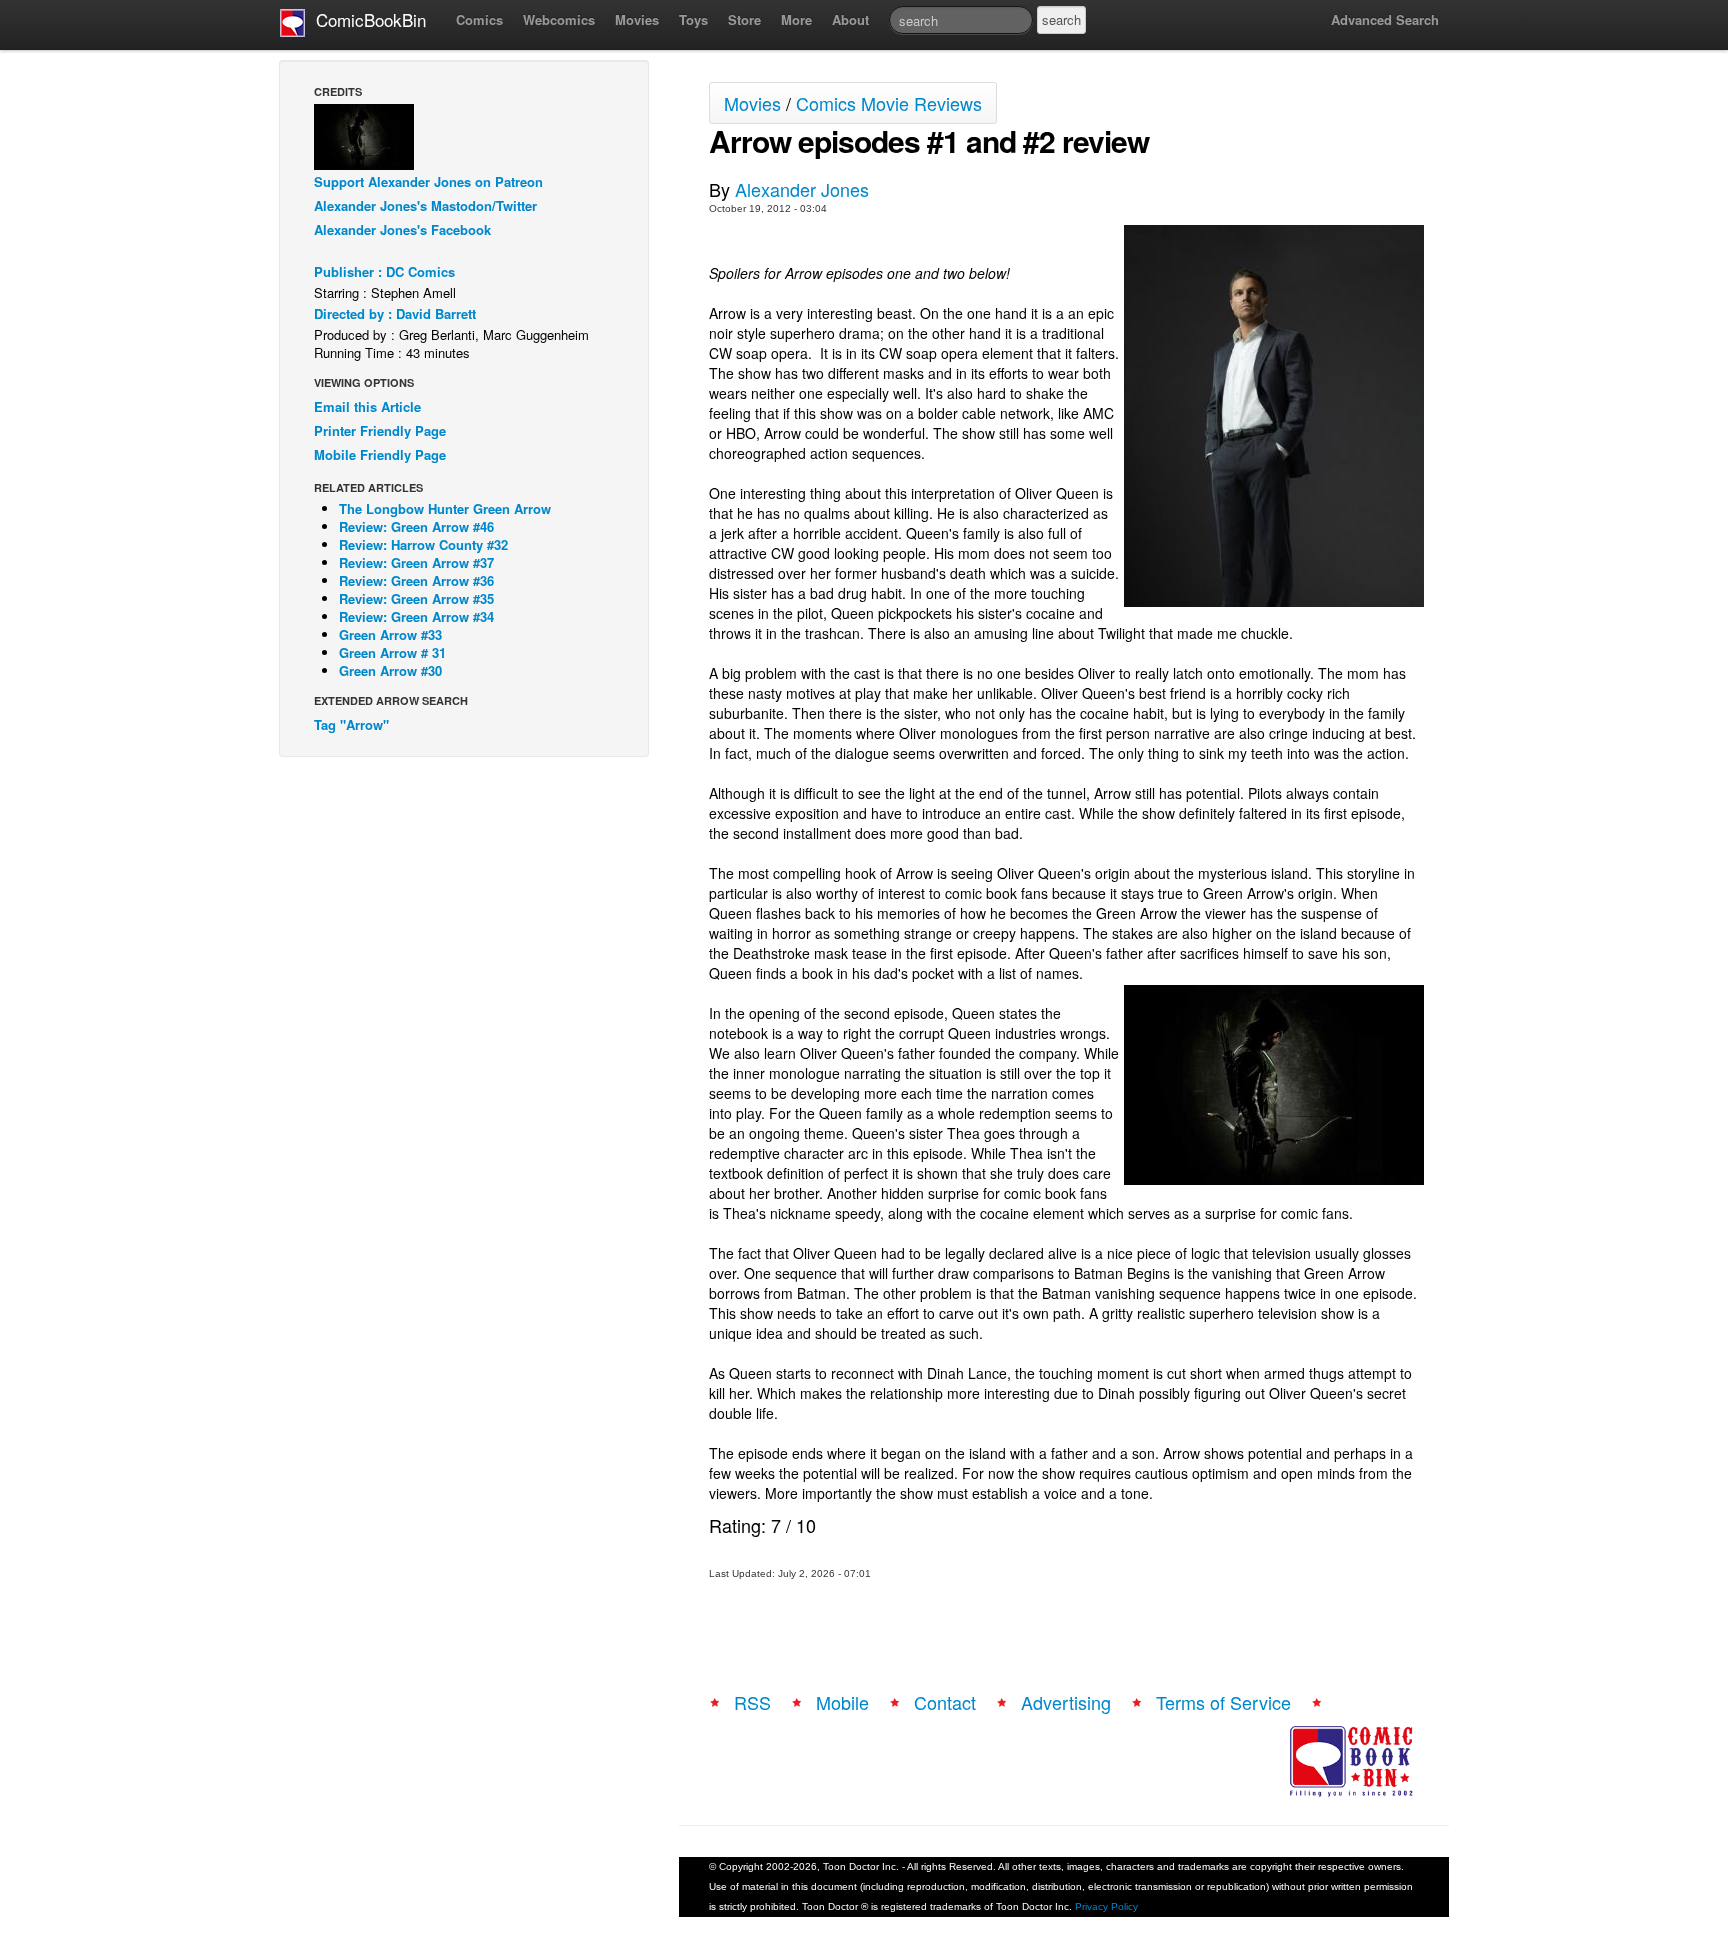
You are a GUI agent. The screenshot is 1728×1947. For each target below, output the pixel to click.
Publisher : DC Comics (384, 271)
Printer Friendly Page (380, 430)
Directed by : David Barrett (395, 313)
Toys (693, 19)
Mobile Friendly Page (380, 454)
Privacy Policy (1106, 1906)
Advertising (1066, 1702)
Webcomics (559, 19)
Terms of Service (1223, 1702)
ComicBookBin (366, 19)
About (850, 19)
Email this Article (367, 406)
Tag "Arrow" (351, 724)
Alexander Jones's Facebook (402, 229)
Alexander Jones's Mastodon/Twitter (425, 205)
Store (744, 19)
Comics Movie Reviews (889, 103)
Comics (479, 19)
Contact (945, 1702)
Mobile (842, 1702)
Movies (637, 19)
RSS (752, 1702)
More (796, 19)
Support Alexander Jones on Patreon (428, 181)
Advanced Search (1385, 19)
